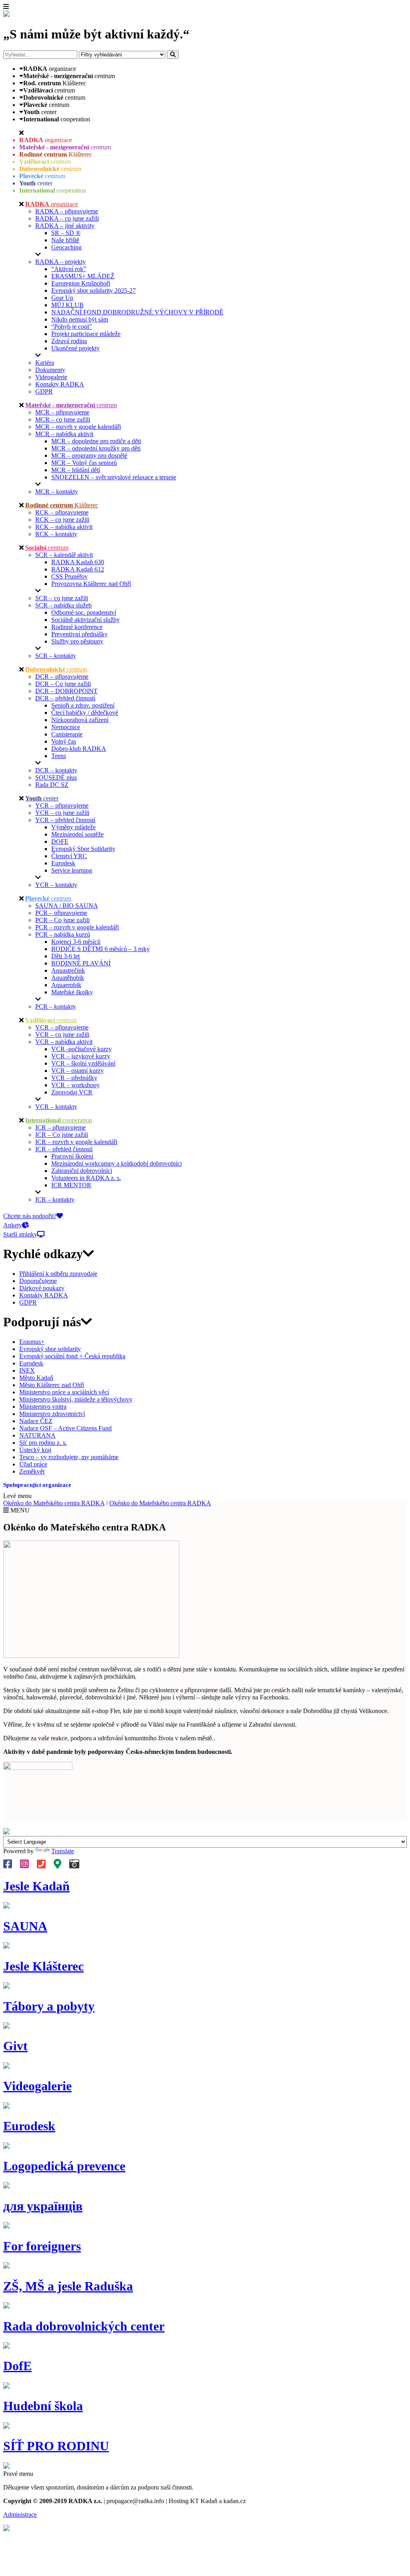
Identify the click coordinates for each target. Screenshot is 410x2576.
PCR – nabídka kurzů (63, 934)
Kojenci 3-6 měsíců (76, 942)
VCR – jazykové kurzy (81, 1056)
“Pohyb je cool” (71, 327)
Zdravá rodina (69, 341)
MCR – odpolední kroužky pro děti (96, 448)
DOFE (60, 842)
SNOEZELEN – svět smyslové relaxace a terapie (114, 477)
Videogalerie (51, 377)
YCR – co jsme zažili (62, 813)
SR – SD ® (66, 233)
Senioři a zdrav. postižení (83, 705)
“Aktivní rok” (69, 269)
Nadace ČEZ (36, 1421)
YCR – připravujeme (62, 805)
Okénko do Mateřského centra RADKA (54, 1503)
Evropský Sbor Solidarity (83, 849)
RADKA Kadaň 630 (78, 562)
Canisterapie (67, 734)
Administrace (20, 2515)
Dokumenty (50, 370)
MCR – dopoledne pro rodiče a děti (96, 441)
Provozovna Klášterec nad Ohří (91, 584)
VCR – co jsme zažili (62, 1035)
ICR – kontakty (55, 1200)
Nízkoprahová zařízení (80, 720)
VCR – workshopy (75, 1085)
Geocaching (66, 247)
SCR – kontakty (56, 656)
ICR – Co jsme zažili (62, 1135)
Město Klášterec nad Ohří (52, 1385)
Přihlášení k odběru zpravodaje (58, 1274)
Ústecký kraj (35, 1450)
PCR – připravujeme (61, 913)
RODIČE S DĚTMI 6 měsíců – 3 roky (100, 949)
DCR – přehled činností (65, 698)
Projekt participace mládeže (86, 334)
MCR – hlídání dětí (76, 470)
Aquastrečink (68, 970)
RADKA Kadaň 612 (78, 569)
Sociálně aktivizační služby (85, 620)
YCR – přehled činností (65, 820)
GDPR (44, 391)
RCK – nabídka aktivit (64, 527)
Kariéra (45, 363)
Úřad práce (33, 1464)
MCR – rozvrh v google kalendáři (78, 427)
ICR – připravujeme (60, 1127)
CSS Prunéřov (69, 576)
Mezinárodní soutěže (77, 834)
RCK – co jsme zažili (62, 520)
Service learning (72, 870)
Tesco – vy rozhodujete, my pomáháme (69, 1457)
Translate (63, 1851)
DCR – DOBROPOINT (66, 691)
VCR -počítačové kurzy (81, 1049)
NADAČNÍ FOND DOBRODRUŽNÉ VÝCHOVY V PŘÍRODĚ (137, 312)
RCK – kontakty (56, 534)
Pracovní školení (72, 1156)
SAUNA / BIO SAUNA (67, 906)
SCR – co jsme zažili (62, 598)
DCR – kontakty (56, 770)
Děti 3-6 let (65, 956)
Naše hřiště (65, 240)
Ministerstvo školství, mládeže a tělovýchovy (76, 1399)
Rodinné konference (77, 627)
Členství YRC (69, 856)
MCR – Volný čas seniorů (84, 463)
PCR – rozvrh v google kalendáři (77, 927)
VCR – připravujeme (62, 1027)
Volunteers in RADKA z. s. (86, 1178)
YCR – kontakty (56, 885)
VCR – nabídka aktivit (64, 1042)
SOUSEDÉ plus (56, 777)
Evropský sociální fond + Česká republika (72, 1356)
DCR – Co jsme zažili (63, 684)
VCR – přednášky (74, 1078)
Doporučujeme (38, 1281)
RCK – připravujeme (62, 512)
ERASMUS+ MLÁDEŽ (83, 276)
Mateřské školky (72, 992)
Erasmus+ (32, 1342)
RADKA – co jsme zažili (67, 218)
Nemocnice (66, 727)
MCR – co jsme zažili (63, 419)
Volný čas (64, 741)
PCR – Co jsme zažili (62, 920)
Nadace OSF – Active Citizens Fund (65, 1428)
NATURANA (37, 1435)
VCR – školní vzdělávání (83, 1063)
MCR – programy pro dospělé (89, 455)
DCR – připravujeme (62, 677)
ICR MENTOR (71, 1185)
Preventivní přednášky (79, 634)
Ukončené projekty (75, 348)
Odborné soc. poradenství (84, 612)
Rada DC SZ (52, 785)
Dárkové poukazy (42, 1288)
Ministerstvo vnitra (43, 1407)
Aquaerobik (66, 985)
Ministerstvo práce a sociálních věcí (64, 1392)
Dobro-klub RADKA (79, 749)
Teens (59, 756)
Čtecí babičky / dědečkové (85, 713)
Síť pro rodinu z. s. (43, 1443)
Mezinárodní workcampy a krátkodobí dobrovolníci (117, 1163)
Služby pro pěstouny (77, 641)
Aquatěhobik (68, 978)
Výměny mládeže (73, 827)
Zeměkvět (32, 1471)
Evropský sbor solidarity (50, 1349)
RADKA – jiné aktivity (65, 226)
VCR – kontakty (56, 1107)
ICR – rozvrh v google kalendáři (76, 1142)
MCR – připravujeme (62, 412)
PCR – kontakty (56, 1006)
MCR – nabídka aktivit (64, 434)
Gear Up (62, 298)
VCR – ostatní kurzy (77, 1071)
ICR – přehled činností (64, 1149)
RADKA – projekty (60, 262)
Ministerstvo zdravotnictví (52, 1414)
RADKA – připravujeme (67, 211)
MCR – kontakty (57, 492)
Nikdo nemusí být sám (80, 319)
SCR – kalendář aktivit (64, 555)
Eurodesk (63, 863)
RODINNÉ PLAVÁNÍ (81, 963)
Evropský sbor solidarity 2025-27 (93, 291)
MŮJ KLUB (67, 305)
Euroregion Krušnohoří (81, 283)
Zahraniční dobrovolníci (82, 1171)
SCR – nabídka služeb (63, 605)
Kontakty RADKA (60, 384)
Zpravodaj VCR (72, 1092)
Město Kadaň (36, 1378)
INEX (27, 1370)
